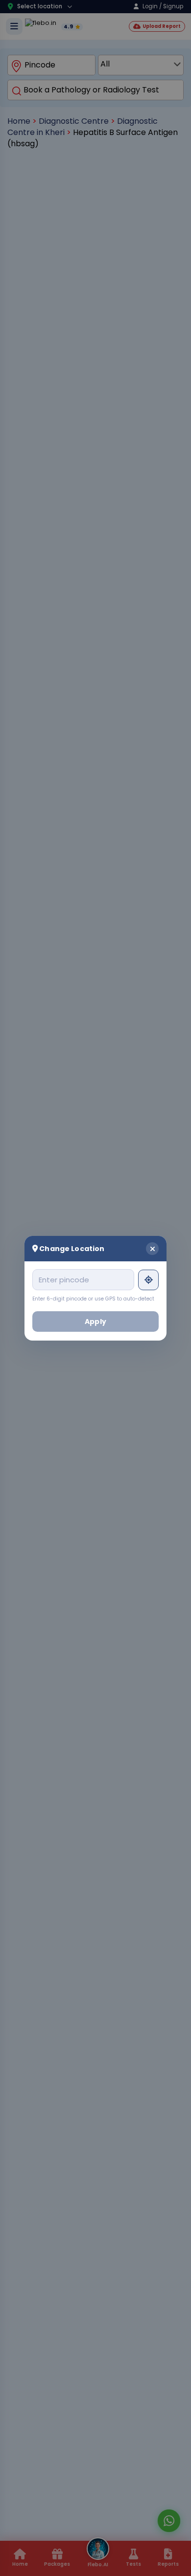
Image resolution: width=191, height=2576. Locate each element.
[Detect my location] (148, 1279)
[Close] (152, 1248)
